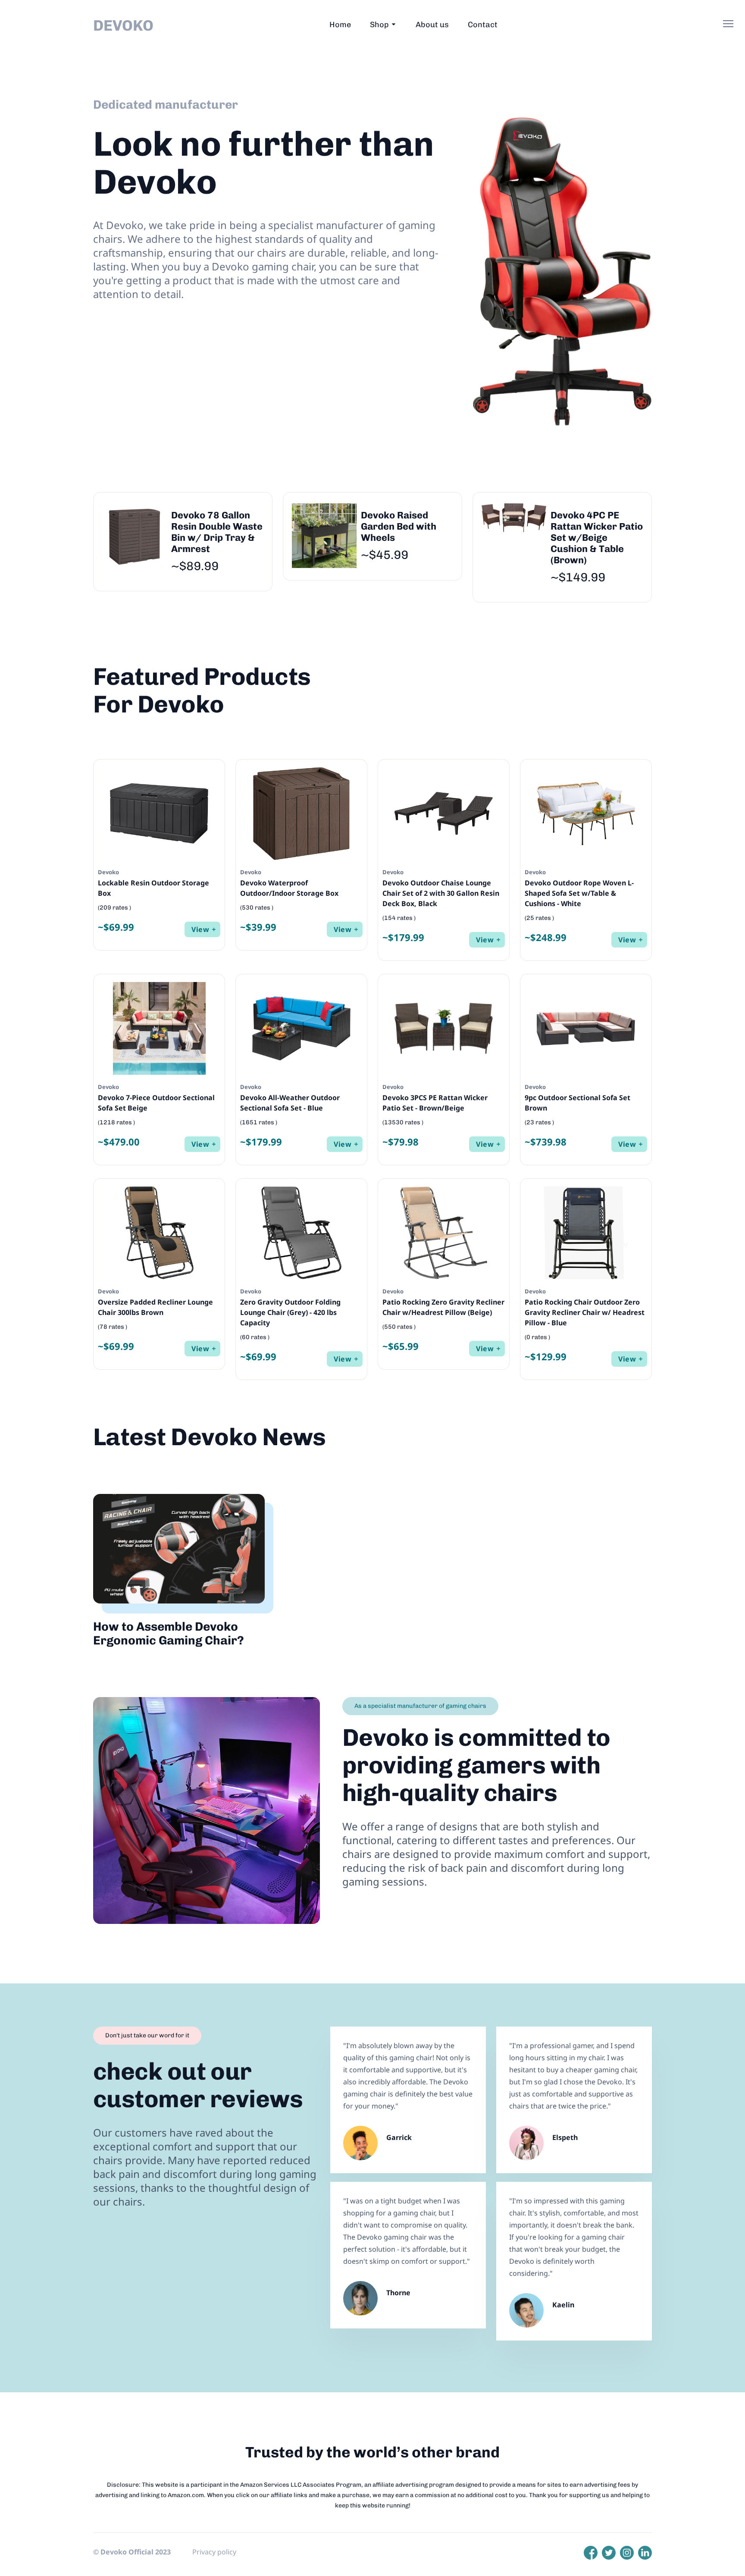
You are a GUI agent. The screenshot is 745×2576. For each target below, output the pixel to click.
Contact (483, 25)
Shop (379, 25)
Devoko (123, 25)
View (200, 929)
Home (340, 25)
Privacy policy (214, 2552)
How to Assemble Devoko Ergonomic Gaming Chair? (169, 1633)
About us (432, 25)
